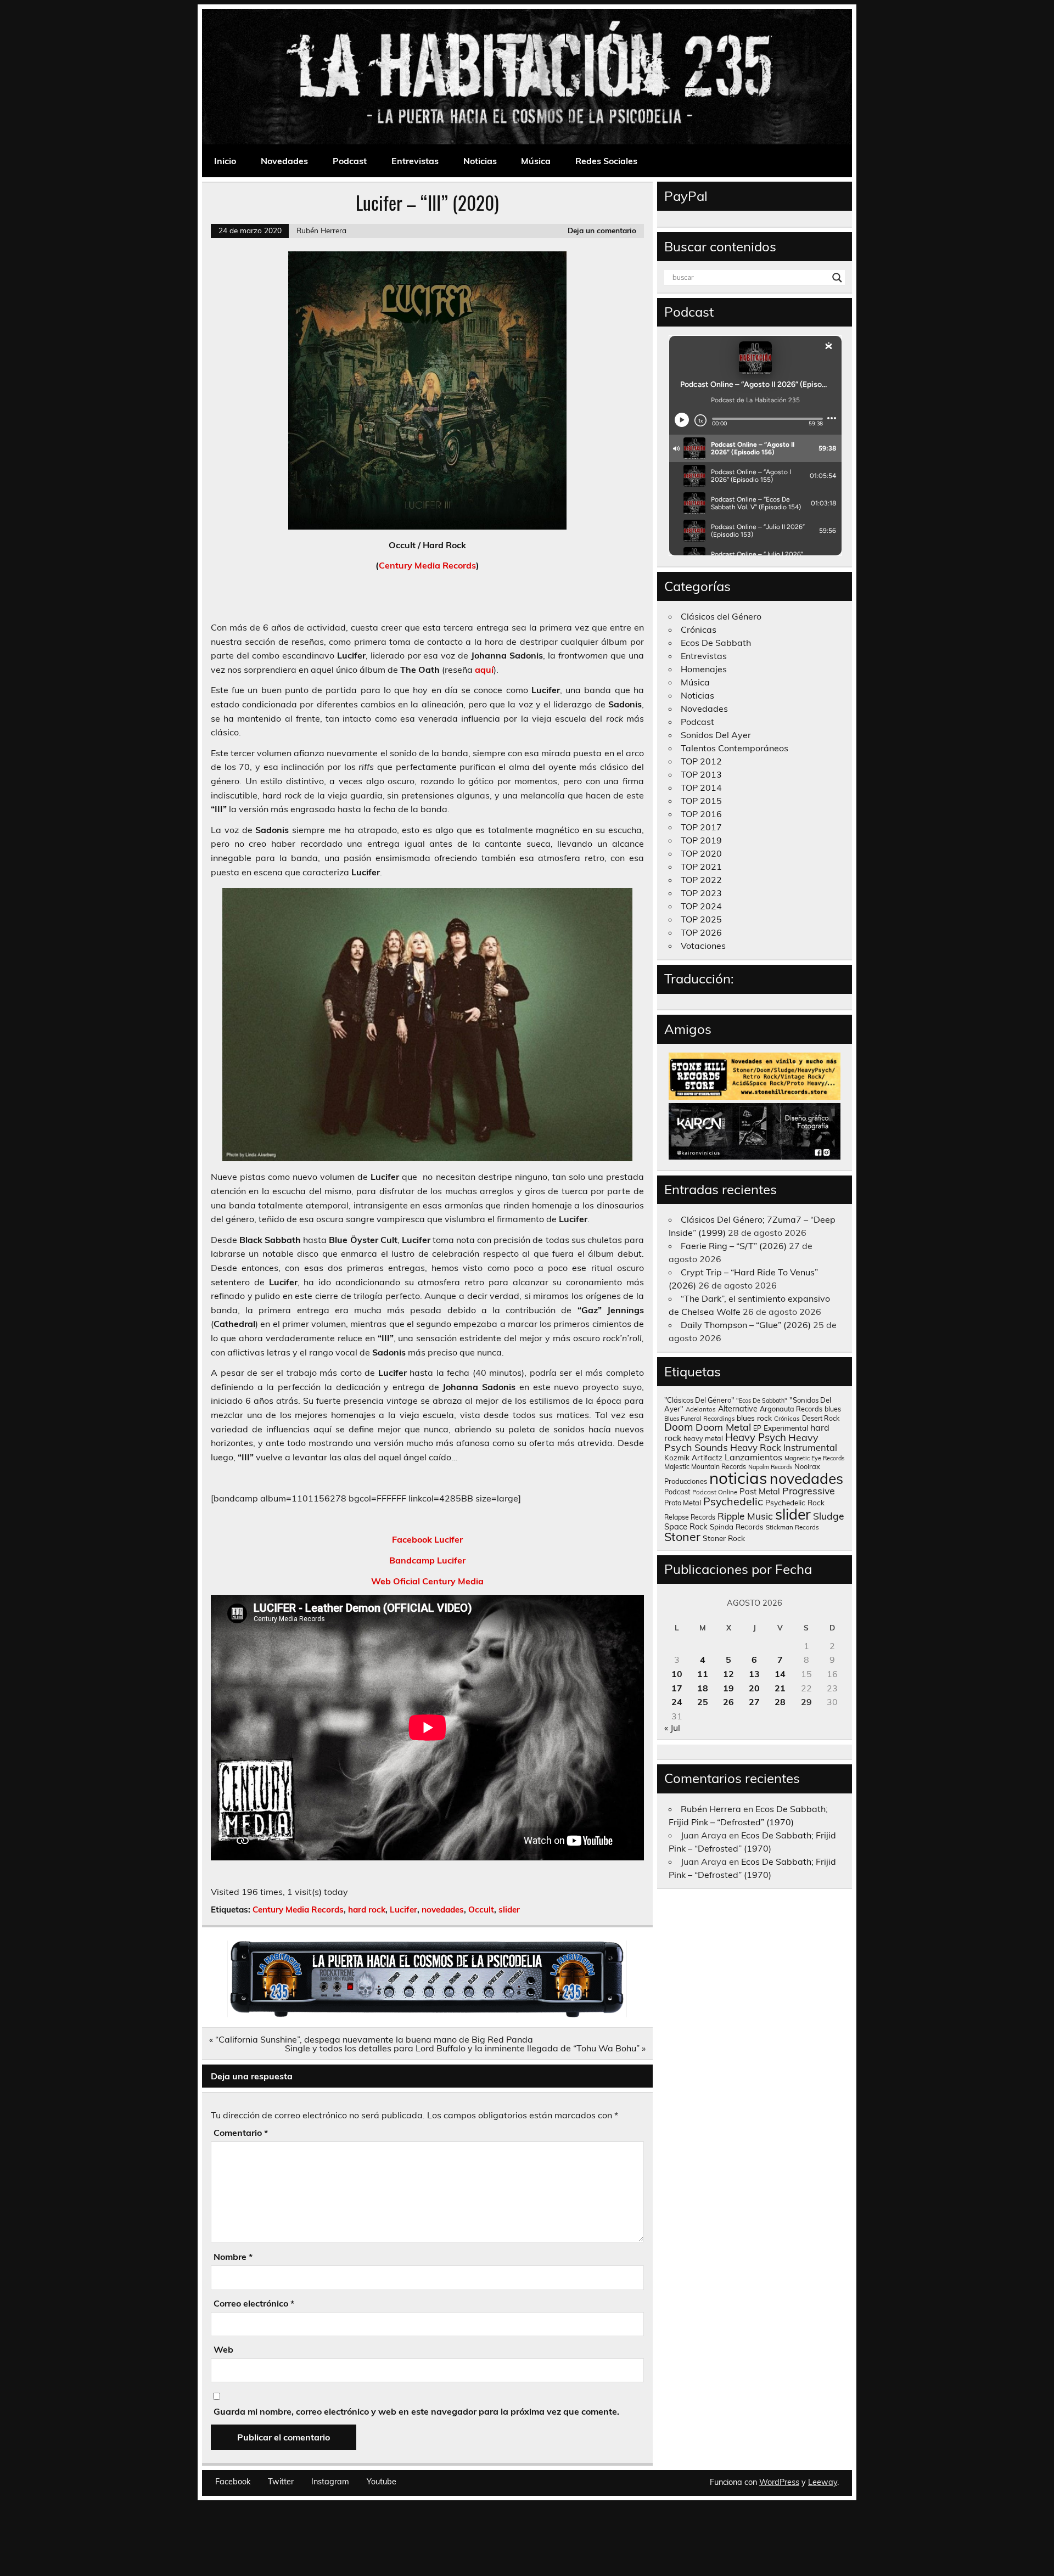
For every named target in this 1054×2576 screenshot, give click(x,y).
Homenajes (704, 669)
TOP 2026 (701, 932)
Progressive (809, 1491)
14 (780, 1674)
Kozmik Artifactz (693, 1457)
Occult (481, 1909)
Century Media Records (427, 565)
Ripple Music (745, 1516)
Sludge (829, 1516)
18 (703, 1688)
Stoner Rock (724, 1538)
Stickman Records (792, 1527)
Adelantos (701, 1409)
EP (757, 1428)
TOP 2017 (701, 827)
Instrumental (810, 1447)
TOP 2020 (701, 853)
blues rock (754, 1418)
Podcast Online (715, 1492)
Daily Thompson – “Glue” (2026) (746, 1325)
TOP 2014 (701, 788)
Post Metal (760, 1491)
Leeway (823, 2482)
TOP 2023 (701, 893)
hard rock (367, 1909)
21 (780, 1688)
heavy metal (703, 1438)
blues (833, 1409)
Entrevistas (415, 161)
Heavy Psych (756, 1437)
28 (780, 1702)
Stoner (682, 1536)
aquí (484, 670)
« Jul (672, 1728)
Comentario (241, 2133)
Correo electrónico (254, 2303)
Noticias (480, 161)
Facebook (233, 2482)
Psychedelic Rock (795, 1502)
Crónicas (699, 629)
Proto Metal (683, 1503)
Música (536, 161)
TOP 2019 (701, 840)
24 (677, 1702)
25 (703, 1702)
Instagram (330, 2482)
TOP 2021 (701, 867)
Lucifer (403, 1909)
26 (728, 1702)
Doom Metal (723, 1427)
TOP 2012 (701, 761)
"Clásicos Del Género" (699, 1400)
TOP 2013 (701, 774)
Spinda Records (737, 1526)
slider (509, 1909)
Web (223, 2349)
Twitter (281, 2482)
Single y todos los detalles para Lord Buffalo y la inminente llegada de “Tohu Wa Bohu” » (465, 2048)
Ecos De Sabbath (716, 643)
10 (677, 1674)
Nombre (233, 2257)
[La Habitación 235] (427, 2014)
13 (754, 1674)
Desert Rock (821, 1418)
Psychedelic (733, 1501)
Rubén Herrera (321, 230)
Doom (679, 1427)
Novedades (284, 161)
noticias (738, 1478)
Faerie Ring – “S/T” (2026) (734, 1246)
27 (754, 1702)
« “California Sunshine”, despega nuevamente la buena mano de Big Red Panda (371, 2039)
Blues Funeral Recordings (699, 1419)
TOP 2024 (701, 906)
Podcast (350, 161)
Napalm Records (770, 1467)
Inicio (225, 161)
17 (677, 1688)
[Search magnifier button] (837, 278)
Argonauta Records (791, 1409)
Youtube (382, 2482)
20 (754, 1688)
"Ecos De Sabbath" (762, 1401)
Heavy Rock (756, 1447)
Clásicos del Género (721, 616)
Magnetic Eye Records (814, 1458)
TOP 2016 (701, 814)
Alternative (738, 1409)
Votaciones (703, 946)
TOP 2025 (701, 919)
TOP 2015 (701, 801)
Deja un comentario (602, 230)
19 (728, 1688)
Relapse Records (690, 1517)
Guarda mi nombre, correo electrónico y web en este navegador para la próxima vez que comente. (416, 2411)
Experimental (786, 1428)
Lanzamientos (753, 1457)
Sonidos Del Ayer (716, 735)
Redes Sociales (606, 161)
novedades (443, 1909)
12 (728, 1674)
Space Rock (686, 1526)
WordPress (779, 2482)
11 (703, 1674)
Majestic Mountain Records (705, 1467)
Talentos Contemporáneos (735, 748)
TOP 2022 (701, 880)
